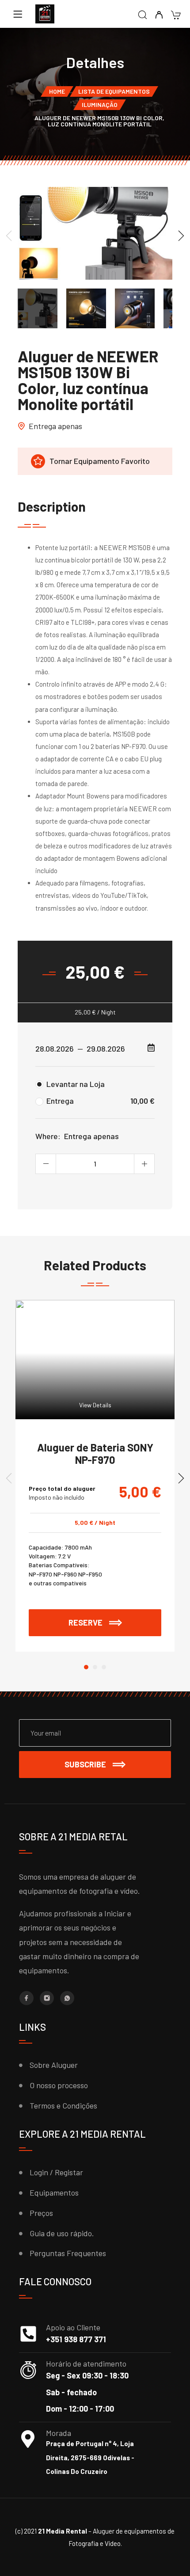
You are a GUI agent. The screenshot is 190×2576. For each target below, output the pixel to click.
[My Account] (159, 15)
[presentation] (9, 235)
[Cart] (176, 16)
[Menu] (18, 14)
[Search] (142, 15)
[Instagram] (47, 1998)
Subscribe (85, 1764)
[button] (86, 1667)
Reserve (115, 1618)
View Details (95, 1405)
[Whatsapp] (67, 1998)
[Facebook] (27, 1998)
